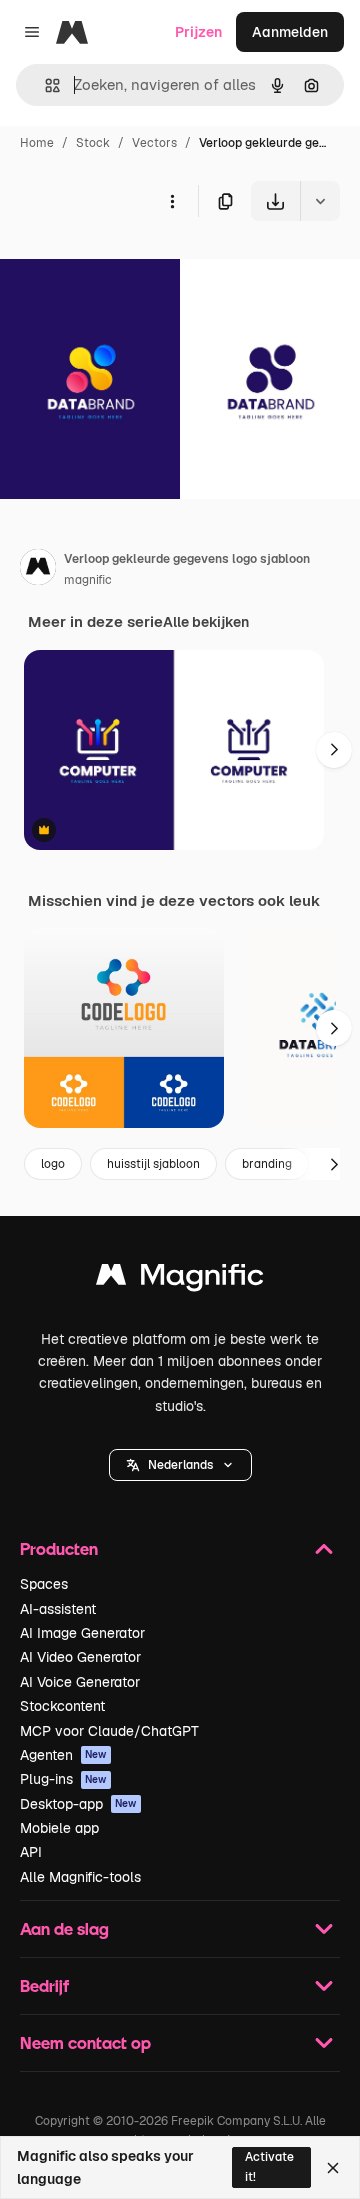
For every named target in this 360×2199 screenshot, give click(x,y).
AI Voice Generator (80, 1682)
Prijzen (198, 32)
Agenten (63, 1755)
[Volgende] (334, 750)
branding (267, 1164)
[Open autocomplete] (44, 85)
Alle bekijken (206, 622)
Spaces (44, 1584)
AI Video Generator (80, 1657)
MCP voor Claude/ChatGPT (109, 1731)
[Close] (333, 2168)
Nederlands (180, 1465)
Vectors (154, 143)
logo (53, 1164)
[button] (180, 1465)
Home (37, 143)
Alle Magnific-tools (80, 1877)
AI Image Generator (82, 1633)
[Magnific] (180, 1279)
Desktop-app (78, 1804)
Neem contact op (85, 2042)
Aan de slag (64, 1928)
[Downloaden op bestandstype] (320, 201)
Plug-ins (63, 1779)
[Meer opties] (172, 201)
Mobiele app (59, 1828)
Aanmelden (290, 32)
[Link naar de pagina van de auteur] (38, 570)
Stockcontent (62, 1706)
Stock (93, 143)
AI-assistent (58, 1609)
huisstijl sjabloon (153, 1164)
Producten (59, 1548)
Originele (131, 267)
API (31, 1852)
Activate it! (269, 2166)
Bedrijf (44, 1985)
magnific (88, 580)
